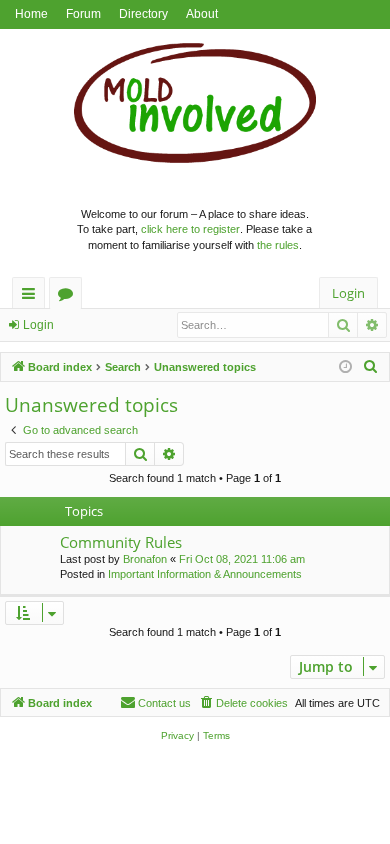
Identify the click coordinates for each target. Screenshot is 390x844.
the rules (278, 245)
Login (38, 325)
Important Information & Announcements (205, 574)
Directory (143, 14)
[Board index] (195, 108)
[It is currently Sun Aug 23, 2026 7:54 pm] (345, 367)
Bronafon (145, 559)
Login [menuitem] (348, 293)
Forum (83, 14)
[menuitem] (371, 367)
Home (31, 14)
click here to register (190, 229)
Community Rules (121, 542)
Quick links (32, 296)
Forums (69, 296)
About (202, 14)
